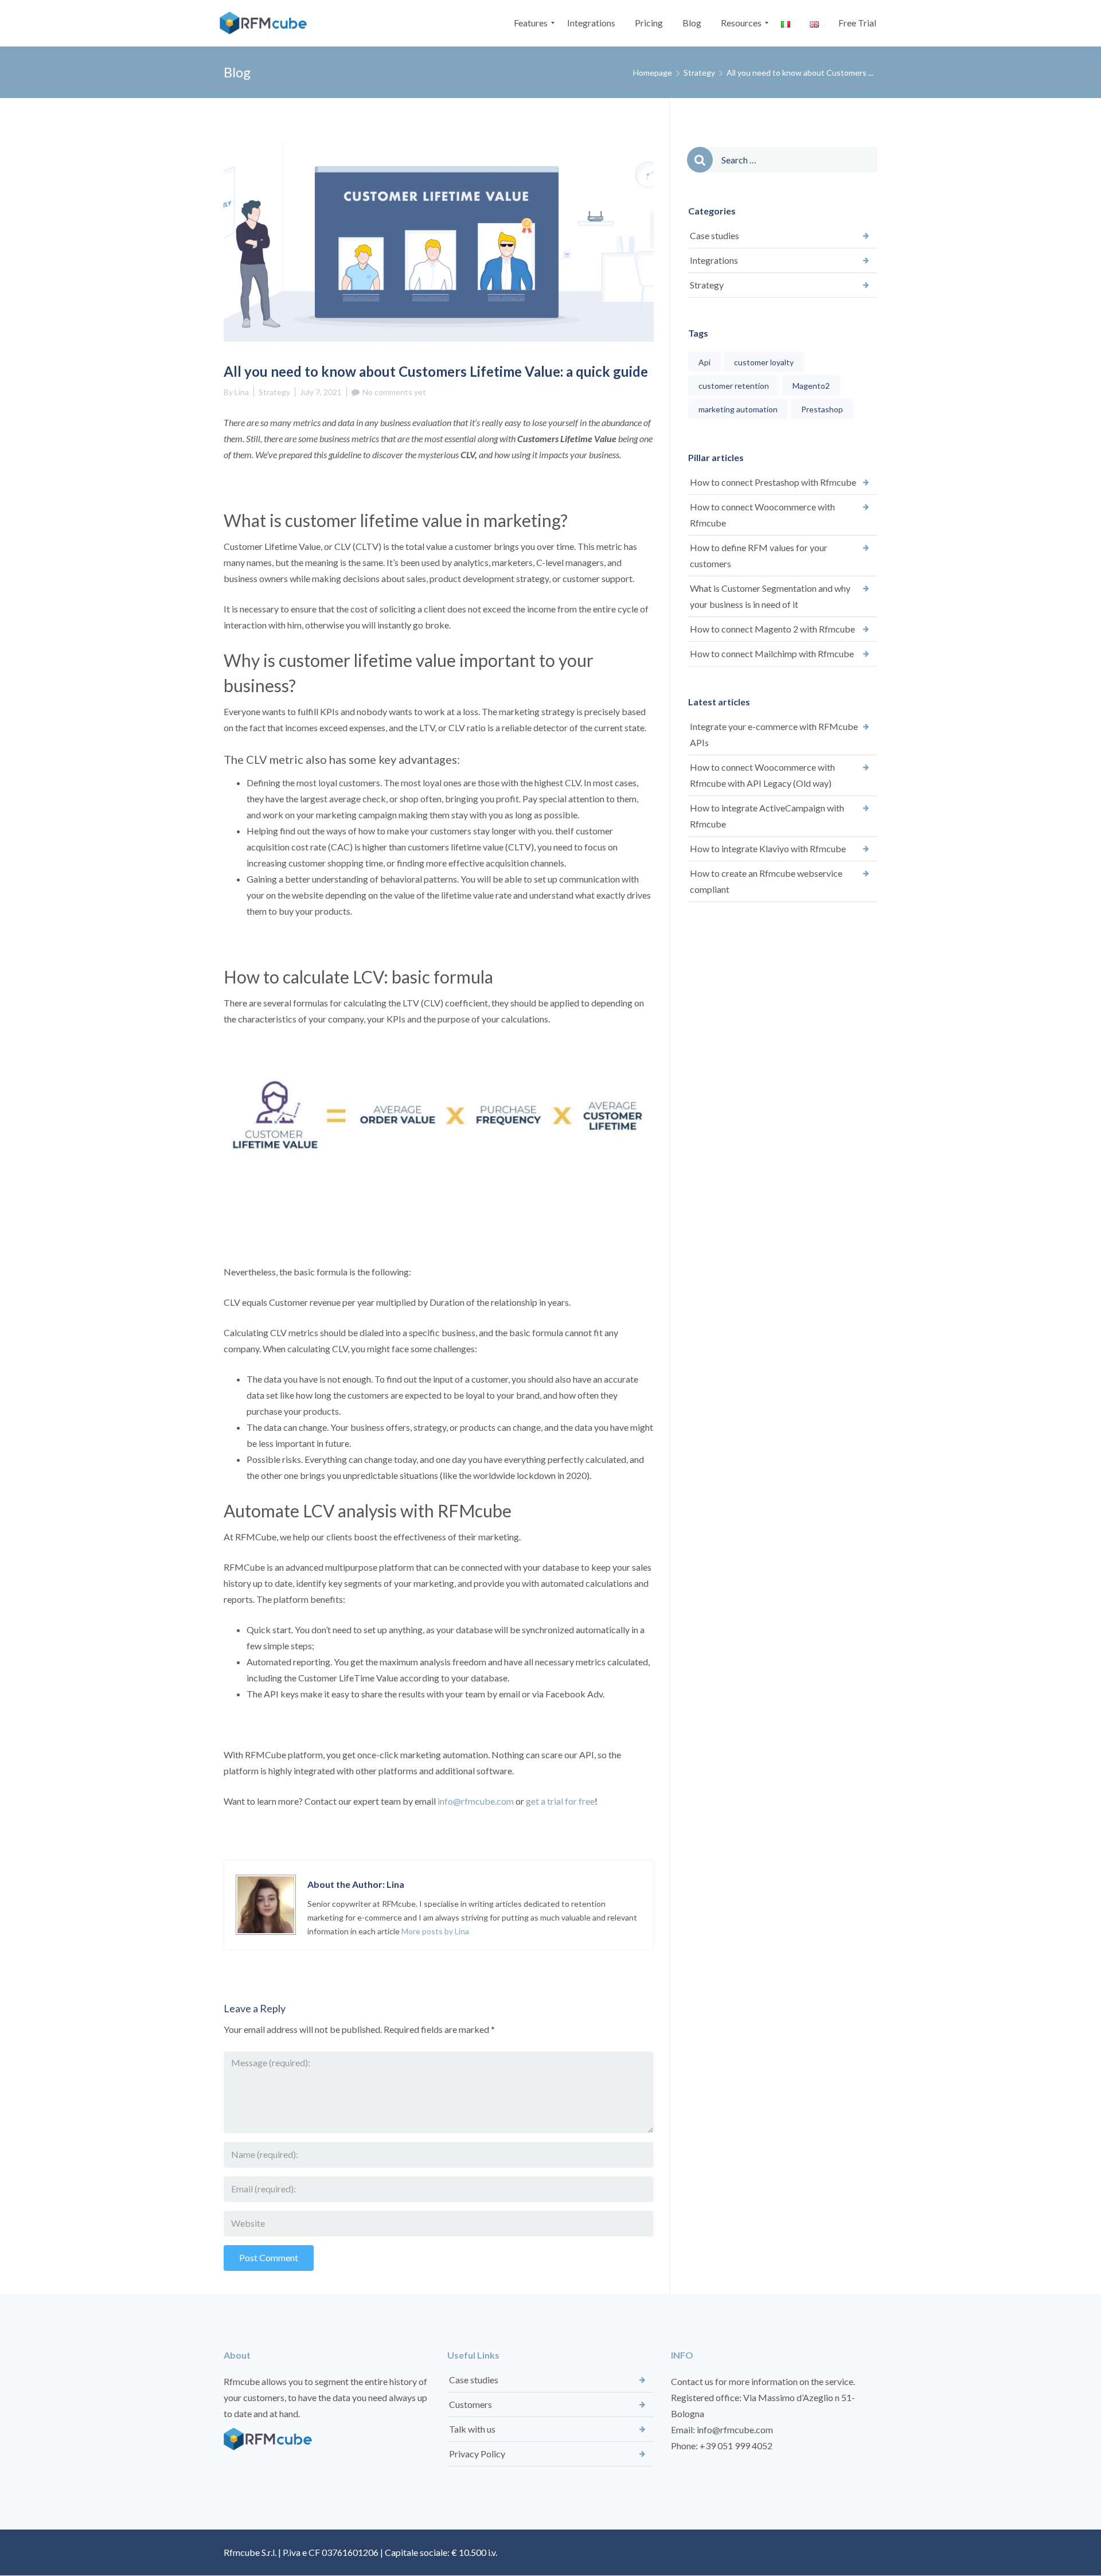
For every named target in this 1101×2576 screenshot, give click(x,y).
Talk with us (472, 2429)
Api (704, 362)
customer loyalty (764, 362)
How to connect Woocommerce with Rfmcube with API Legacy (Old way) (762, 775)
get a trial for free (560, 1801)
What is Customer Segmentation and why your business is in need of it (770, 596)
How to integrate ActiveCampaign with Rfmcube (767, 816)
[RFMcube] (266, 23)
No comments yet (394, 392)
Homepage (653, 73)
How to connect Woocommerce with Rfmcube (762, 515)
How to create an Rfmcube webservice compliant (766, 881)
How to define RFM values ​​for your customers (759, 555)
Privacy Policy (477, 2454)
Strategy (699, 73)
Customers (471, 2404)
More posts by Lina (435, 1931)
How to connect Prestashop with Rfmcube (773, 482)
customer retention (734, 386)
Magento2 (811, 386)
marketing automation (738, 409)
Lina (242, 392)
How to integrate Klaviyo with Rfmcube (768, 848)
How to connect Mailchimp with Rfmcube (772, 653)
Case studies (715, 235)
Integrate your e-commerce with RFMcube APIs (774, 734)
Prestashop (822, 409)
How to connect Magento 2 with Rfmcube (772, 629)
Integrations (714, 260)
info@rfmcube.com (476, 1801)
